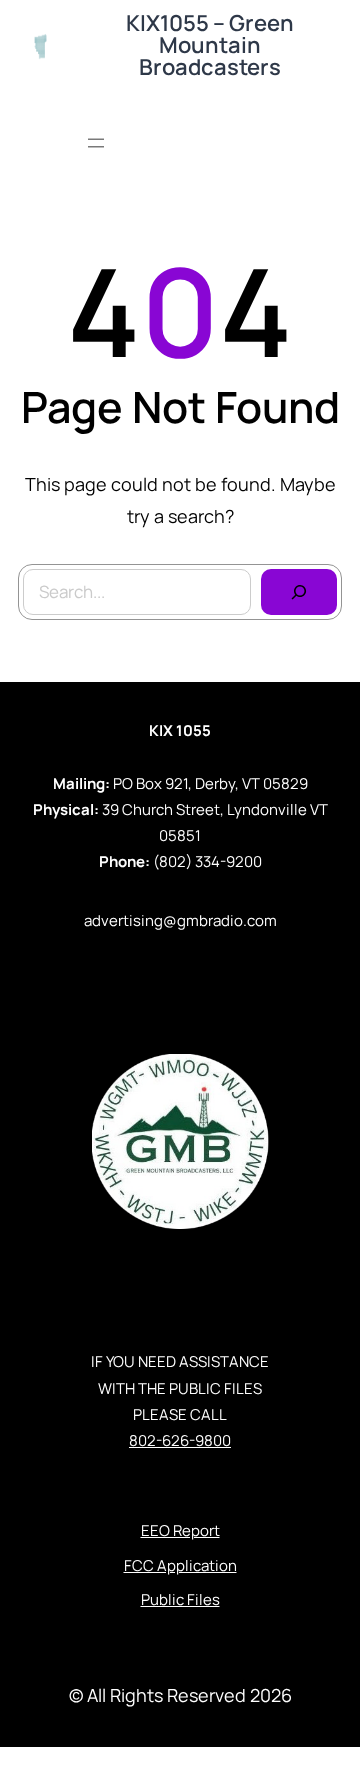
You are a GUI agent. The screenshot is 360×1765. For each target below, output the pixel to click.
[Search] (299, 592)
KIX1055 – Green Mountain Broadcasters (210, 45)
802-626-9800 (180, 1440)
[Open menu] (96, 143)
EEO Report (180, 1530)
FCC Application (180, 1565)
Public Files (180, 1599)
